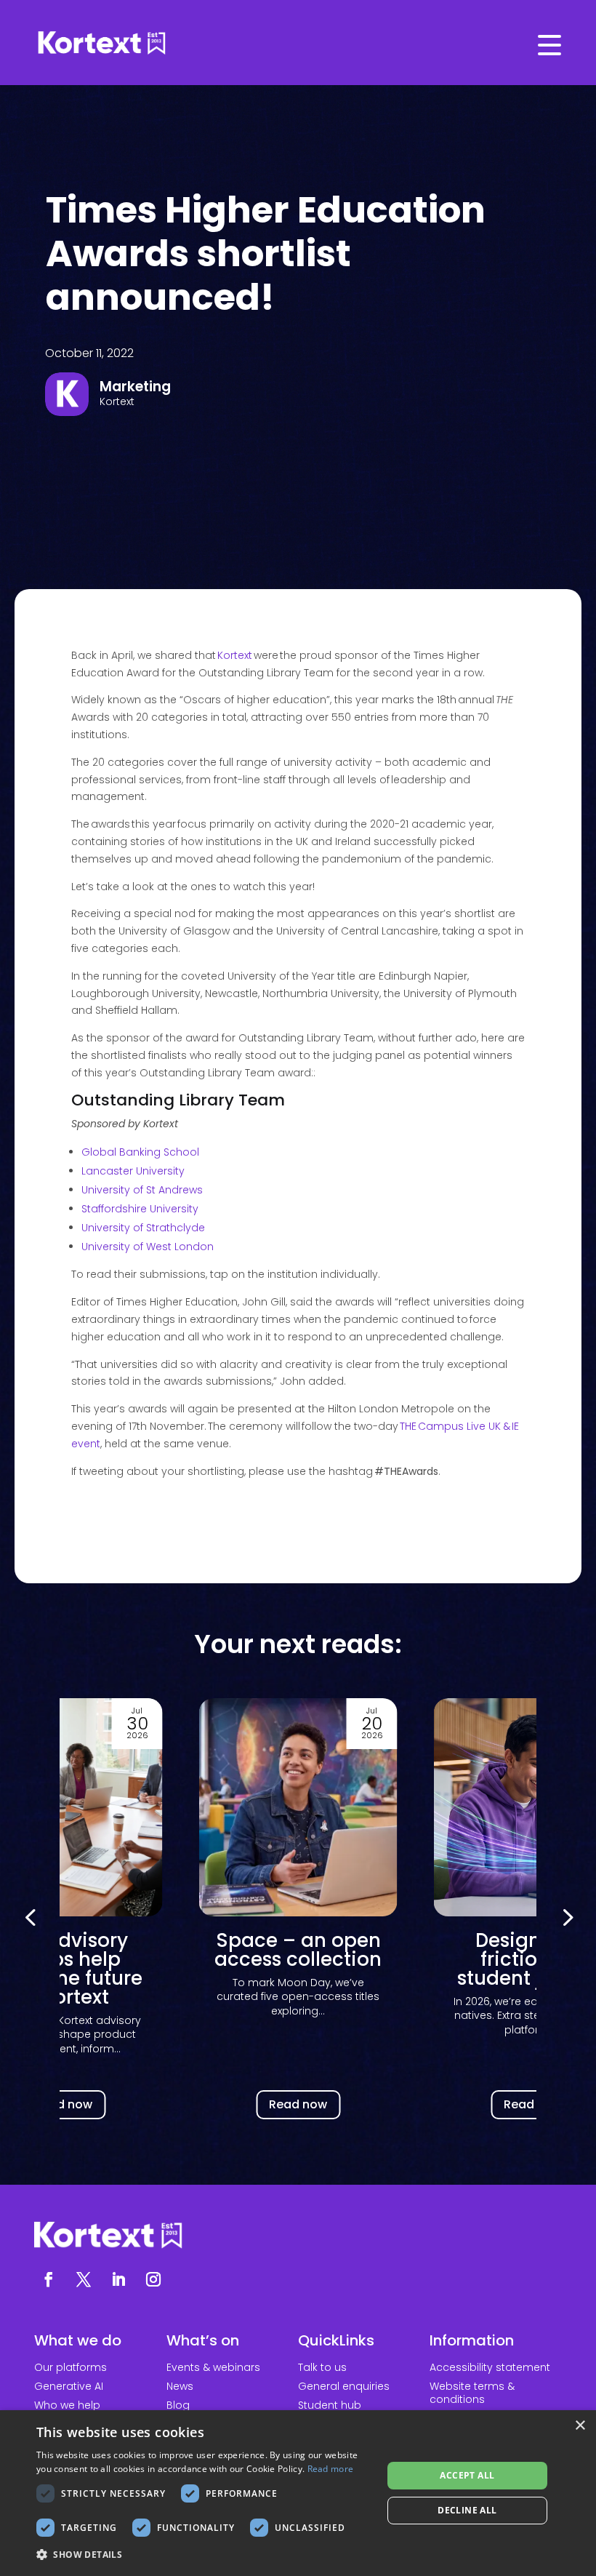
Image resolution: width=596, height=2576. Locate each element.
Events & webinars (213, 2367)
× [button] (580, 2426)
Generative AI (69, 2386)
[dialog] (298, 2493)
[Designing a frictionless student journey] (298, 1807)
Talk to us (322, 2367)
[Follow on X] (84, 2279)
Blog (178, 2405)
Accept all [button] (467, 2475)
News (180, 2386)
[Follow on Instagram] (153, 2279)
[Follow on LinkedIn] (118, 2279)
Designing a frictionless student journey (298, 1959)
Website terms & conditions (472, 2393)
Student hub (330, 2405)
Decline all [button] (467, 2510)
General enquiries (344, 2386)
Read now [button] (63, 2104)
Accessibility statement (490, 2367)
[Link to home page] (298, 44)
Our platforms (71, 2367)
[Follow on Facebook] (49, 2279)
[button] (566, 1916)
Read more (331, 2469)
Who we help (67, 2405)
